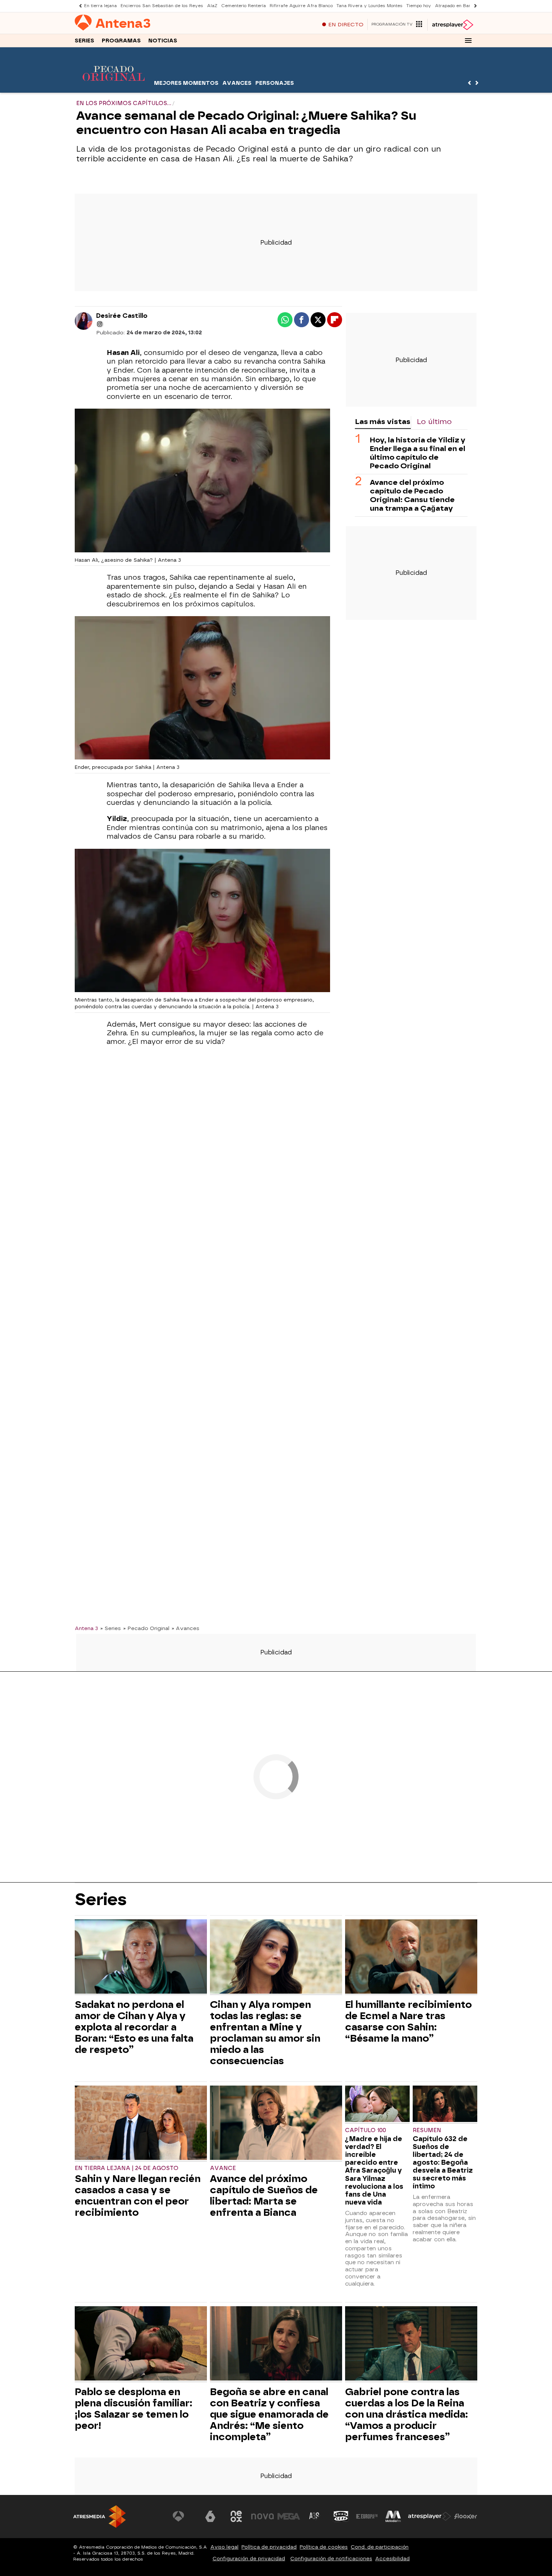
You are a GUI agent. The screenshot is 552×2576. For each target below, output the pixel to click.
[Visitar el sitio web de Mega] (289, 2516)
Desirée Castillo (122, 316)
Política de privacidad (269, 2547)
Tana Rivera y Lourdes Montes (370, 6)
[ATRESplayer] (452, 25)
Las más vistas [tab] (383, 422)
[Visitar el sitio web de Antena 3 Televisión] (184, 2516)
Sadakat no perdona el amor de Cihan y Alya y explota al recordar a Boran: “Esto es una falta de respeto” (134, 2027)
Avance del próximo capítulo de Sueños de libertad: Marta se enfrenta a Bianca (264, 2196)
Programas (121, 41)
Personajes (275, 83)
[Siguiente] (474, 6)
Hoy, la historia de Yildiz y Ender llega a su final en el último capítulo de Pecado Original (418, 453)
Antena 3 (86, 1628)
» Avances (186, 1628)
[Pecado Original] (114, 88)
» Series (111, 1628)
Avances (237, 83)
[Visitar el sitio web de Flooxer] (466, 2516)
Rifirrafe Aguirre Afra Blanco (301, 6)
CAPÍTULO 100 (366, 2130)
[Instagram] (100, 324)
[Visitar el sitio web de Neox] (236, 2516)
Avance (223, 2168)
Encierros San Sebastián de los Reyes (162, 6)
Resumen (427, 2130)
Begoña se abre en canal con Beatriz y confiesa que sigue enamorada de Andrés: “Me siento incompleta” (269, 2414)
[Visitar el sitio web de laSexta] (210, 2516)
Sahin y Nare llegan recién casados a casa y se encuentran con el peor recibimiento (138, 2196)
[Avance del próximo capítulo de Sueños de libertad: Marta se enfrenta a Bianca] (276, 2124)
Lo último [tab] (434, 422)
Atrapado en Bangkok (458, 6)
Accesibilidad (392, 2559)
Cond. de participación (380, 2547)
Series (84, 41)
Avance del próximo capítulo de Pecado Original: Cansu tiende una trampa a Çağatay (412, 495)
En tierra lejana (100, 6)
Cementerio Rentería (244, 6)
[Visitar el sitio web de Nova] (262, 2516)
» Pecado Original (146, 1628)
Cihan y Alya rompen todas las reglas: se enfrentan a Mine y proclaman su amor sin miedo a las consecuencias (265, 2033)
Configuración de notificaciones (331, 2559)
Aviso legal (224, 2547)
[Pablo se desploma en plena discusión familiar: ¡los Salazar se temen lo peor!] (141, 2344)
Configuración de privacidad (249, 2559)
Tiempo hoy (419, 6)
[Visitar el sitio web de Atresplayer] (430, 2516)
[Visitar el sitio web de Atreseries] (315, 2516)
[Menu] (468, 41)
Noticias (163, 41)
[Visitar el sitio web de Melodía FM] (393, 2516)
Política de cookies (324, 2547)
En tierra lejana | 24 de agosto (127, 2168)
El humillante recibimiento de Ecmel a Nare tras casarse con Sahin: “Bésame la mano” (408, 2021)
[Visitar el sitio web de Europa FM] (367, 2516)
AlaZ (212, 6)
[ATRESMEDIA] (100, 2517)
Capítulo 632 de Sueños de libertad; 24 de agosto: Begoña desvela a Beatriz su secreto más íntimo (443, 2162)
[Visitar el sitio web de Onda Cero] (341, 2516)
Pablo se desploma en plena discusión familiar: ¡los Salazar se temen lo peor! (133, 2409)
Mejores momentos (186, 83)
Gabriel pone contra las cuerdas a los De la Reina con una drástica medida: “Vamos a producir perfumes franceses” (406, 2414)
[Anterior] (78, 6)
